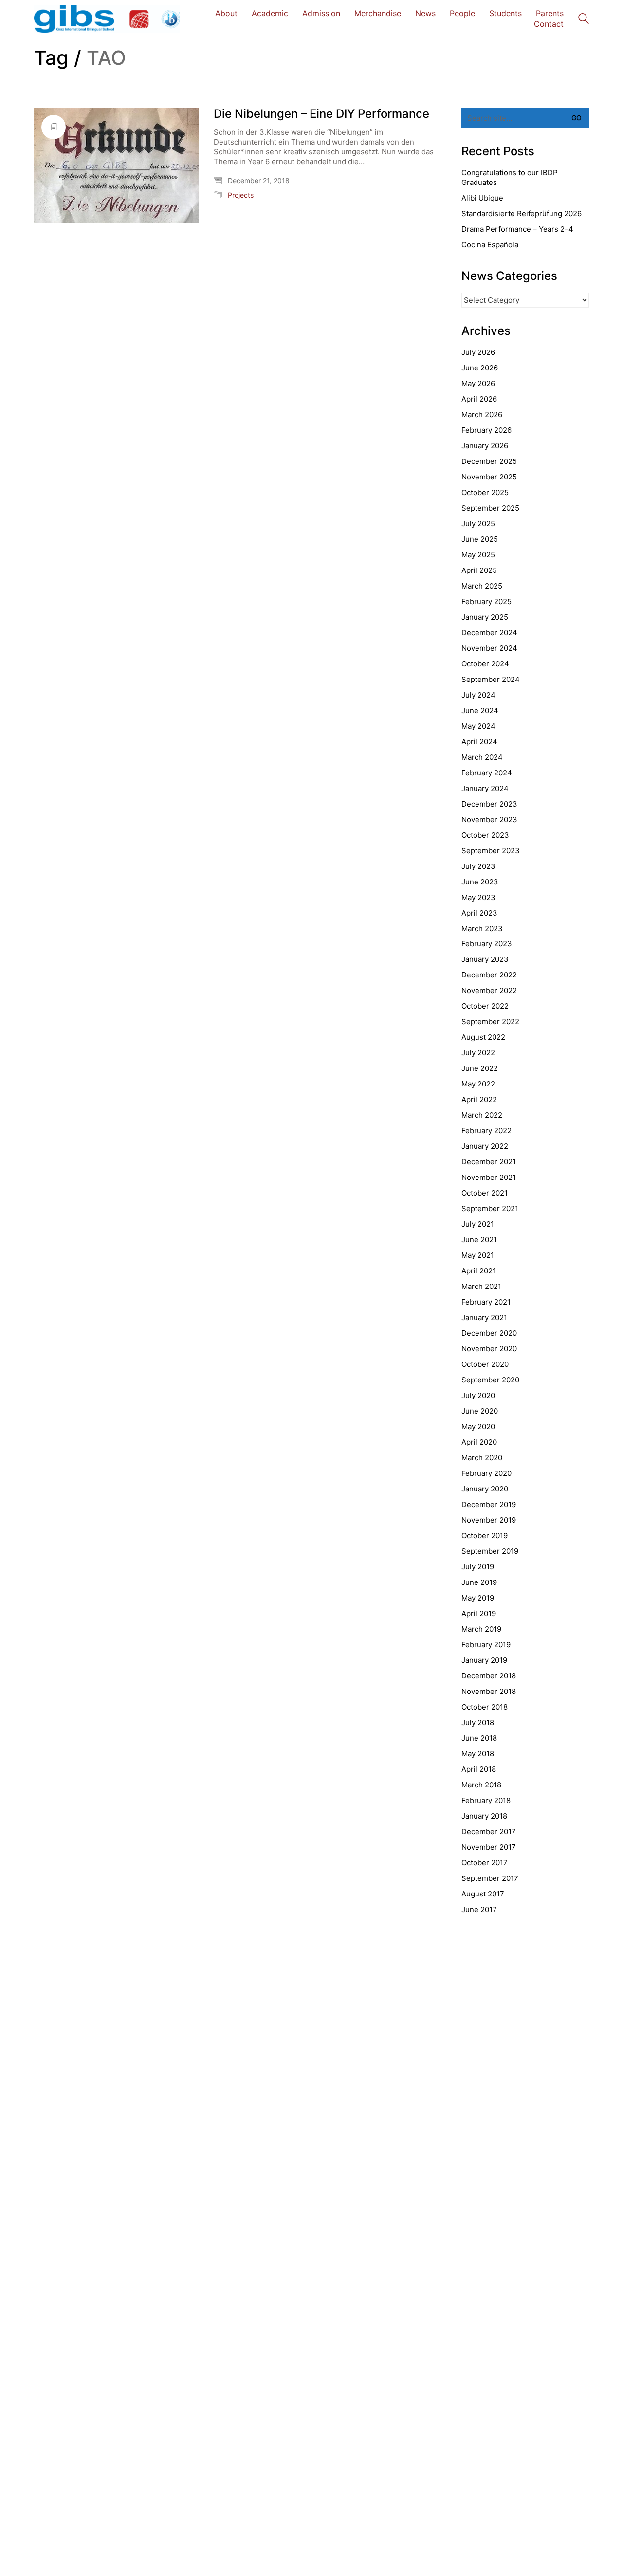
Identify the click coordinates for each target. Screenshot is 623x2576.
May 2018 (478, 1754)
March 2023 (482, 929)
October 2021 (485, 1193)
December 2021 (489, 1162)
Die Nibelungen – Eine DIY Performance (321, 114)
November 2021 (489, 1177)
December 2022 (489, 975)
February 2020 (486, 1473)
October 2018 (485, 1707)
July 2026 (478, 352)
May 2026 (478, 383)
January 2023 (485, 959)
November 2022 (489, 990)
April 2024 (479, 742)
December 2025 (489, 461)
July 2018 (478, 1722)
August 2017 (483, 1894)
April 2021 (479, 1271)
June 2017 (479, 1909)
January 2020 (485, 1489)
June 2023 (480, 882)
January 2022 (485, 1146)
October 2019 (485, 1536)
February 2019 (486, 1645)
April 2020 (479, 1442)
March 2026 (482, 414)
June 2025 (480, 539)
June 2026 (480, 368)
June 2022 (480, 1068)
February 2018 (486, 1800)
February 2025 (486, 601)
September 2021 (490, 1208)
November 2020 (489, 1349)
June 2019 (479, 1582)
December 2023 (489, 804)
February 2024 (487, 773)
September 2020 (490, 1380)
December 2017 (489, 1831)
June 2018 (479, 1738)
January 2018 (484, 1816)
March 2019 (481, 1629)
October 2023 (485, 835)
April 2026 (479, 399)
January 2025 (485, 617)
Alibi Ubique (482, 198)
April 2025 (479, 570)
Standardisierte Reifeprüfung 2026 (522, 213)
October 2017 (485, 1863)
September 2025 (490, 508)
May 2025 (478, 555)
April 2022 (479, 1099)
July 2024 (478, 695)
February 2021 (486, 1302)
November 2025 (489, 477)
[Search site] (584, 20)
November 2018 (489, 1691)
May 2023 (478, 897)
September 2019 (490, 1551)
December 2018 (489, 1676)
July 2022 (478, 1053)
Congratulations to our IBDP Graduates (510, 177)
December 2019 (489, 1504)
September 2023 (491, 851)
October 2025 (485, 492)
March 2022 (482, 1115)
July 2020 (478, 1395)
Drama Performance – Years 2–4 (517, 229)
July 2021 (478, 1224)
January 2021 (484, 1317)
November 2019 (489, 1520)
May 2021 (478, 1255)
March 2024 (482, 757)
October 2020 (485, 1364)
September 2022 (490, 1021)
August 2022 (483, 1037)
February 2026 (486, 430)
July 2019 (478, 1567)
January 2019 (484, 1660)
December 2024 (489, 633)
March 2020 (482, 1458)
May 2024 (478, 726)
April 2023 (479, 913)
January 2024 (485, 788)
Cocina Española (490, 245)
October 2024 (485, 664)
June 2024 (480, 710)
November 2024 (489, 648)
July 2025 (478, 524)
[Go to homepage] (107, 19)
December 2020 (489, 1333)
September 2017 (490, 1878)
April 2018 (479, 1769)
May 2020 (478, 1426)
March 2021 (481, 1286)
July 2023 (478, 866)
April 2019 (479, 1613)
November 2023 (489, 819)
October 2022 (485, 1006)
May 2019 (478, 1598)
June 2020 (480, 1411)
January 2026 (485, 446)
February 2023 (487, 944)
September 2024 (491, 679)
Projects (241, 195)
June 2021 (479, 1240)
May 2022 (478, 1084)
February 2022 (486, 1131)
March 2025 (482, 586)
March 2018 (481, 1785)
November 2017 (489, 1847)
